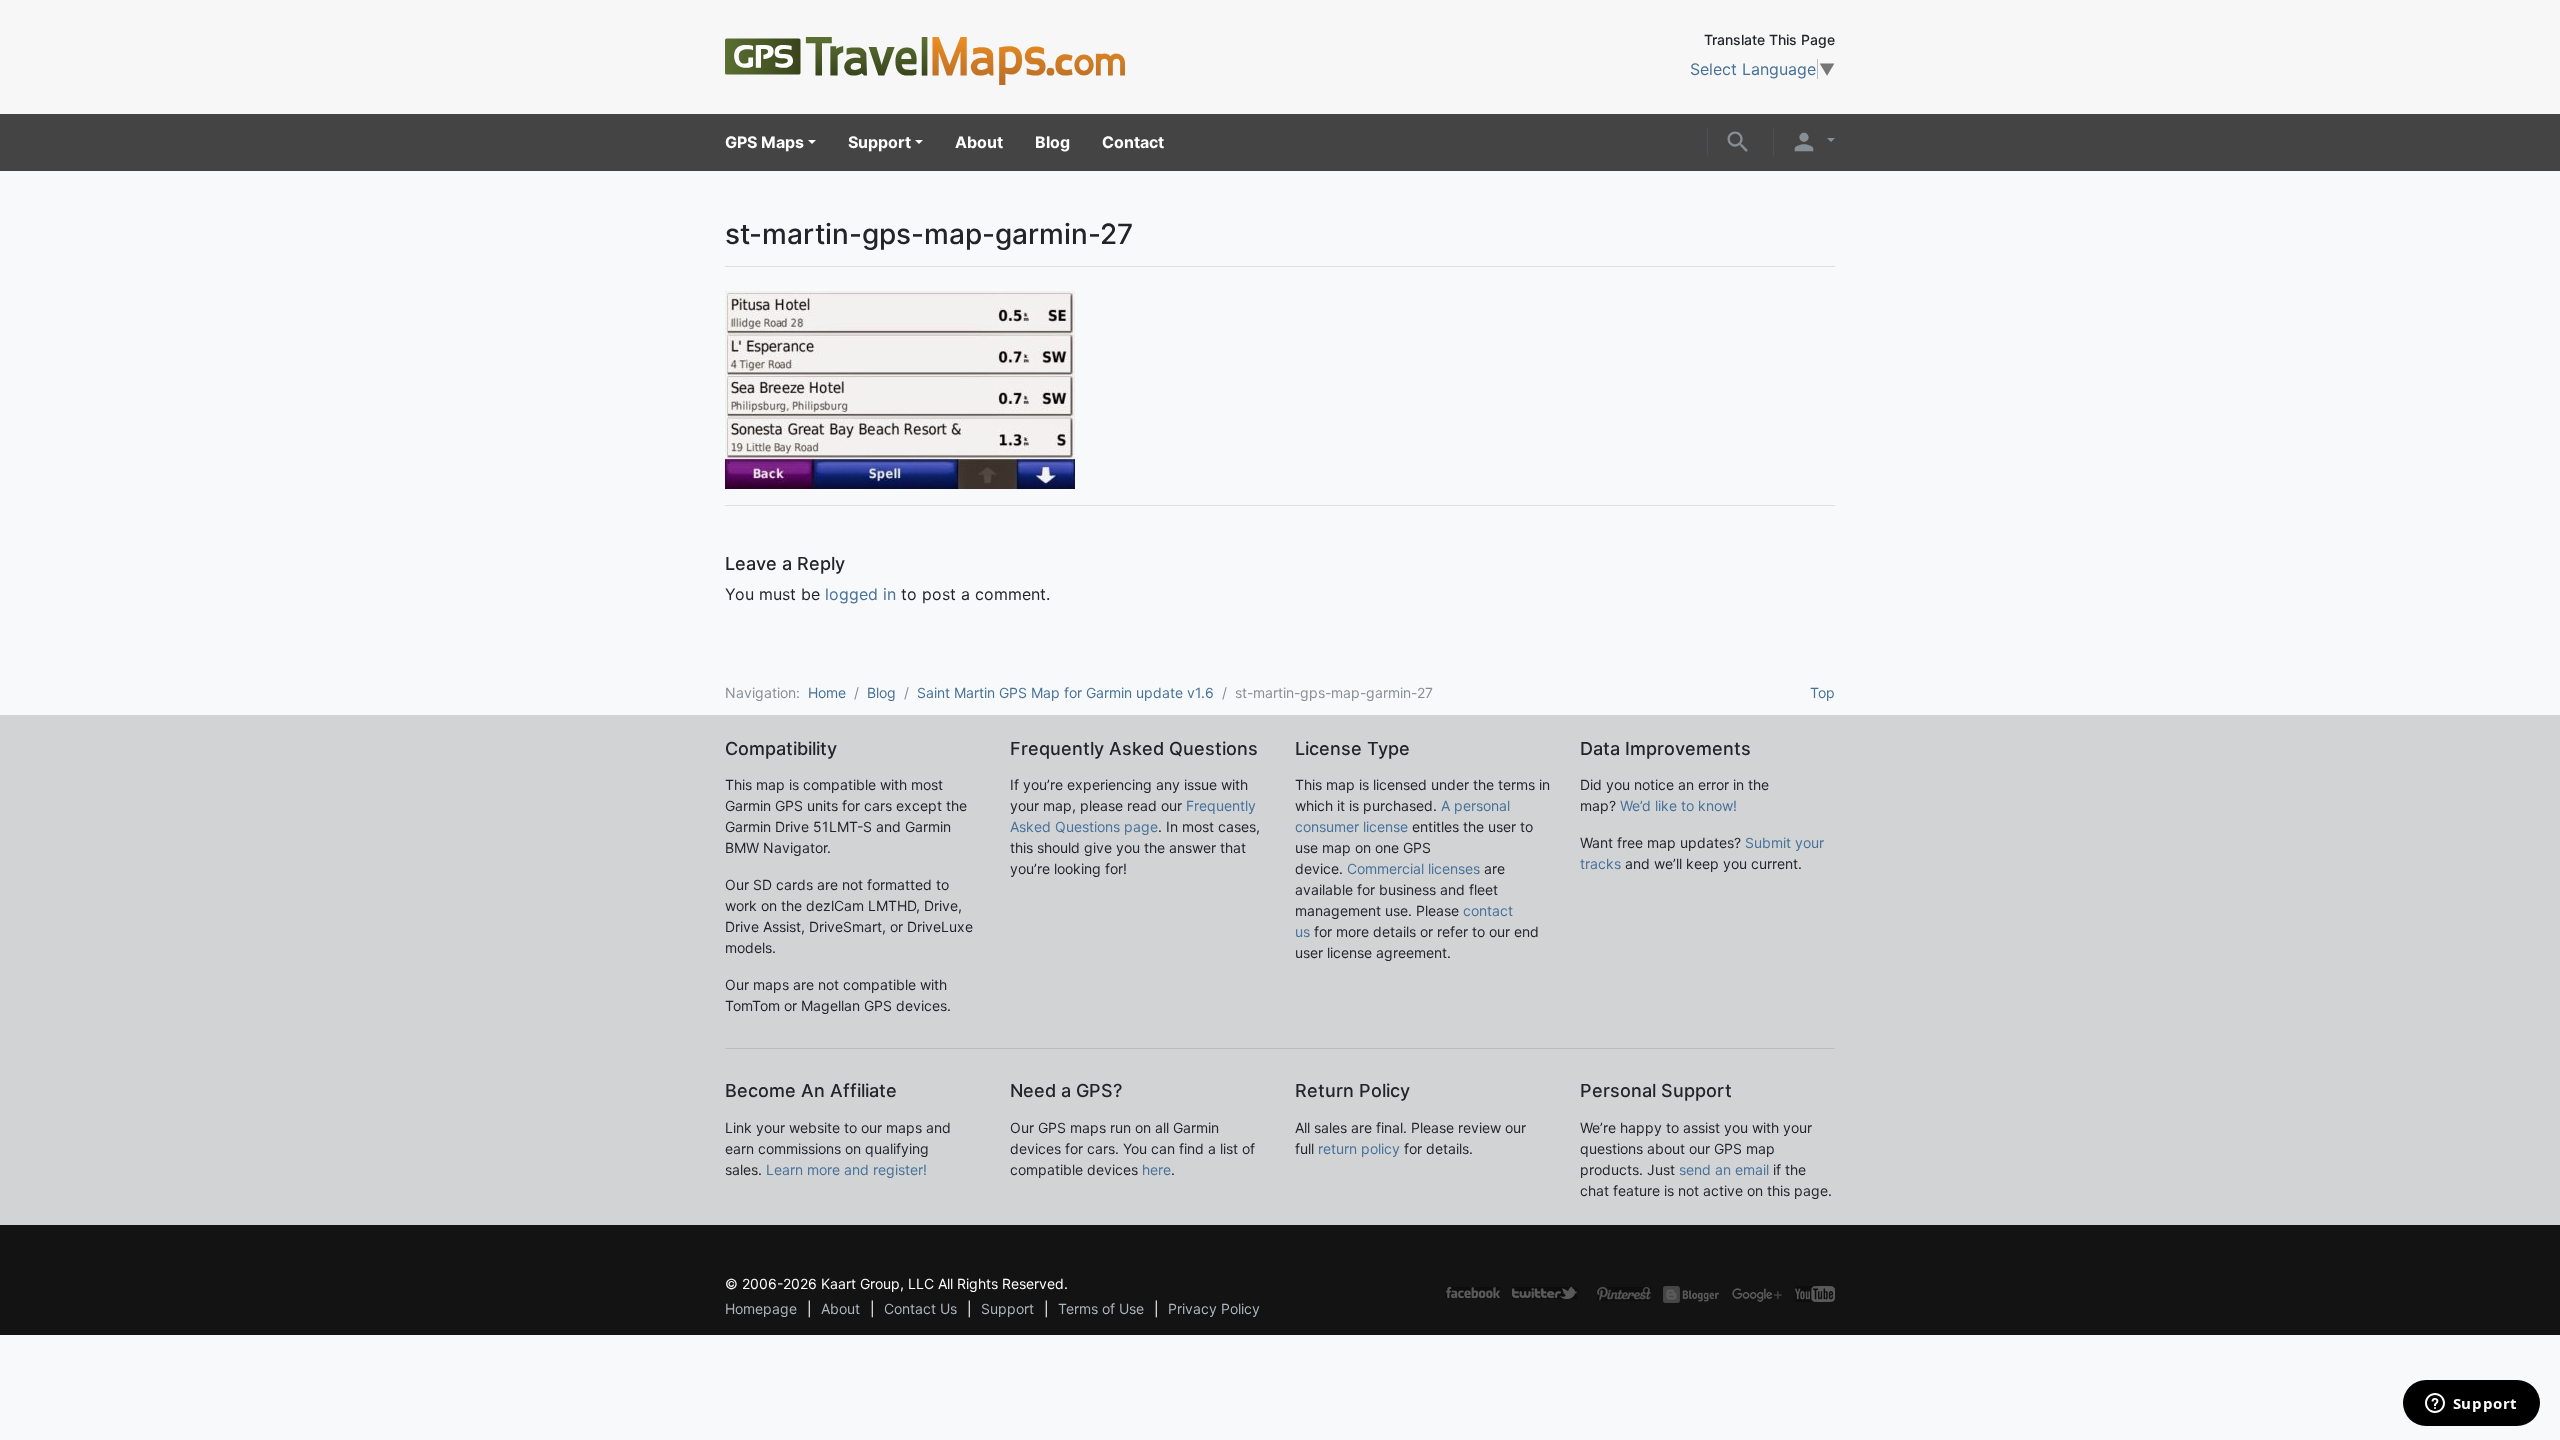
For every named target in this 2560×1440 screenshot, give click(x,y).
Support (879, 142)
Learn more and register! (846, 1169)
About (979, 142)
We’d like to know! (1678, 805)
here (1156, 1169)
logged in (860, 594)
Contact (1133, 142)
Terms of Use (1101, 1308)
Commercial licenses (1413, 868)
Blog (1052, 142)
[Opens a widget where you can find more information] (2471, 1405)
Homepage (761, 1308)
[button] (1738, 140)
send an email (1724, 1169)
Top (1822, 692)
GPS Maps (764, 142)
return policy (1359, 1148)
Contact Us (920, 1308)
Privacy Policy (1214, 1308)
